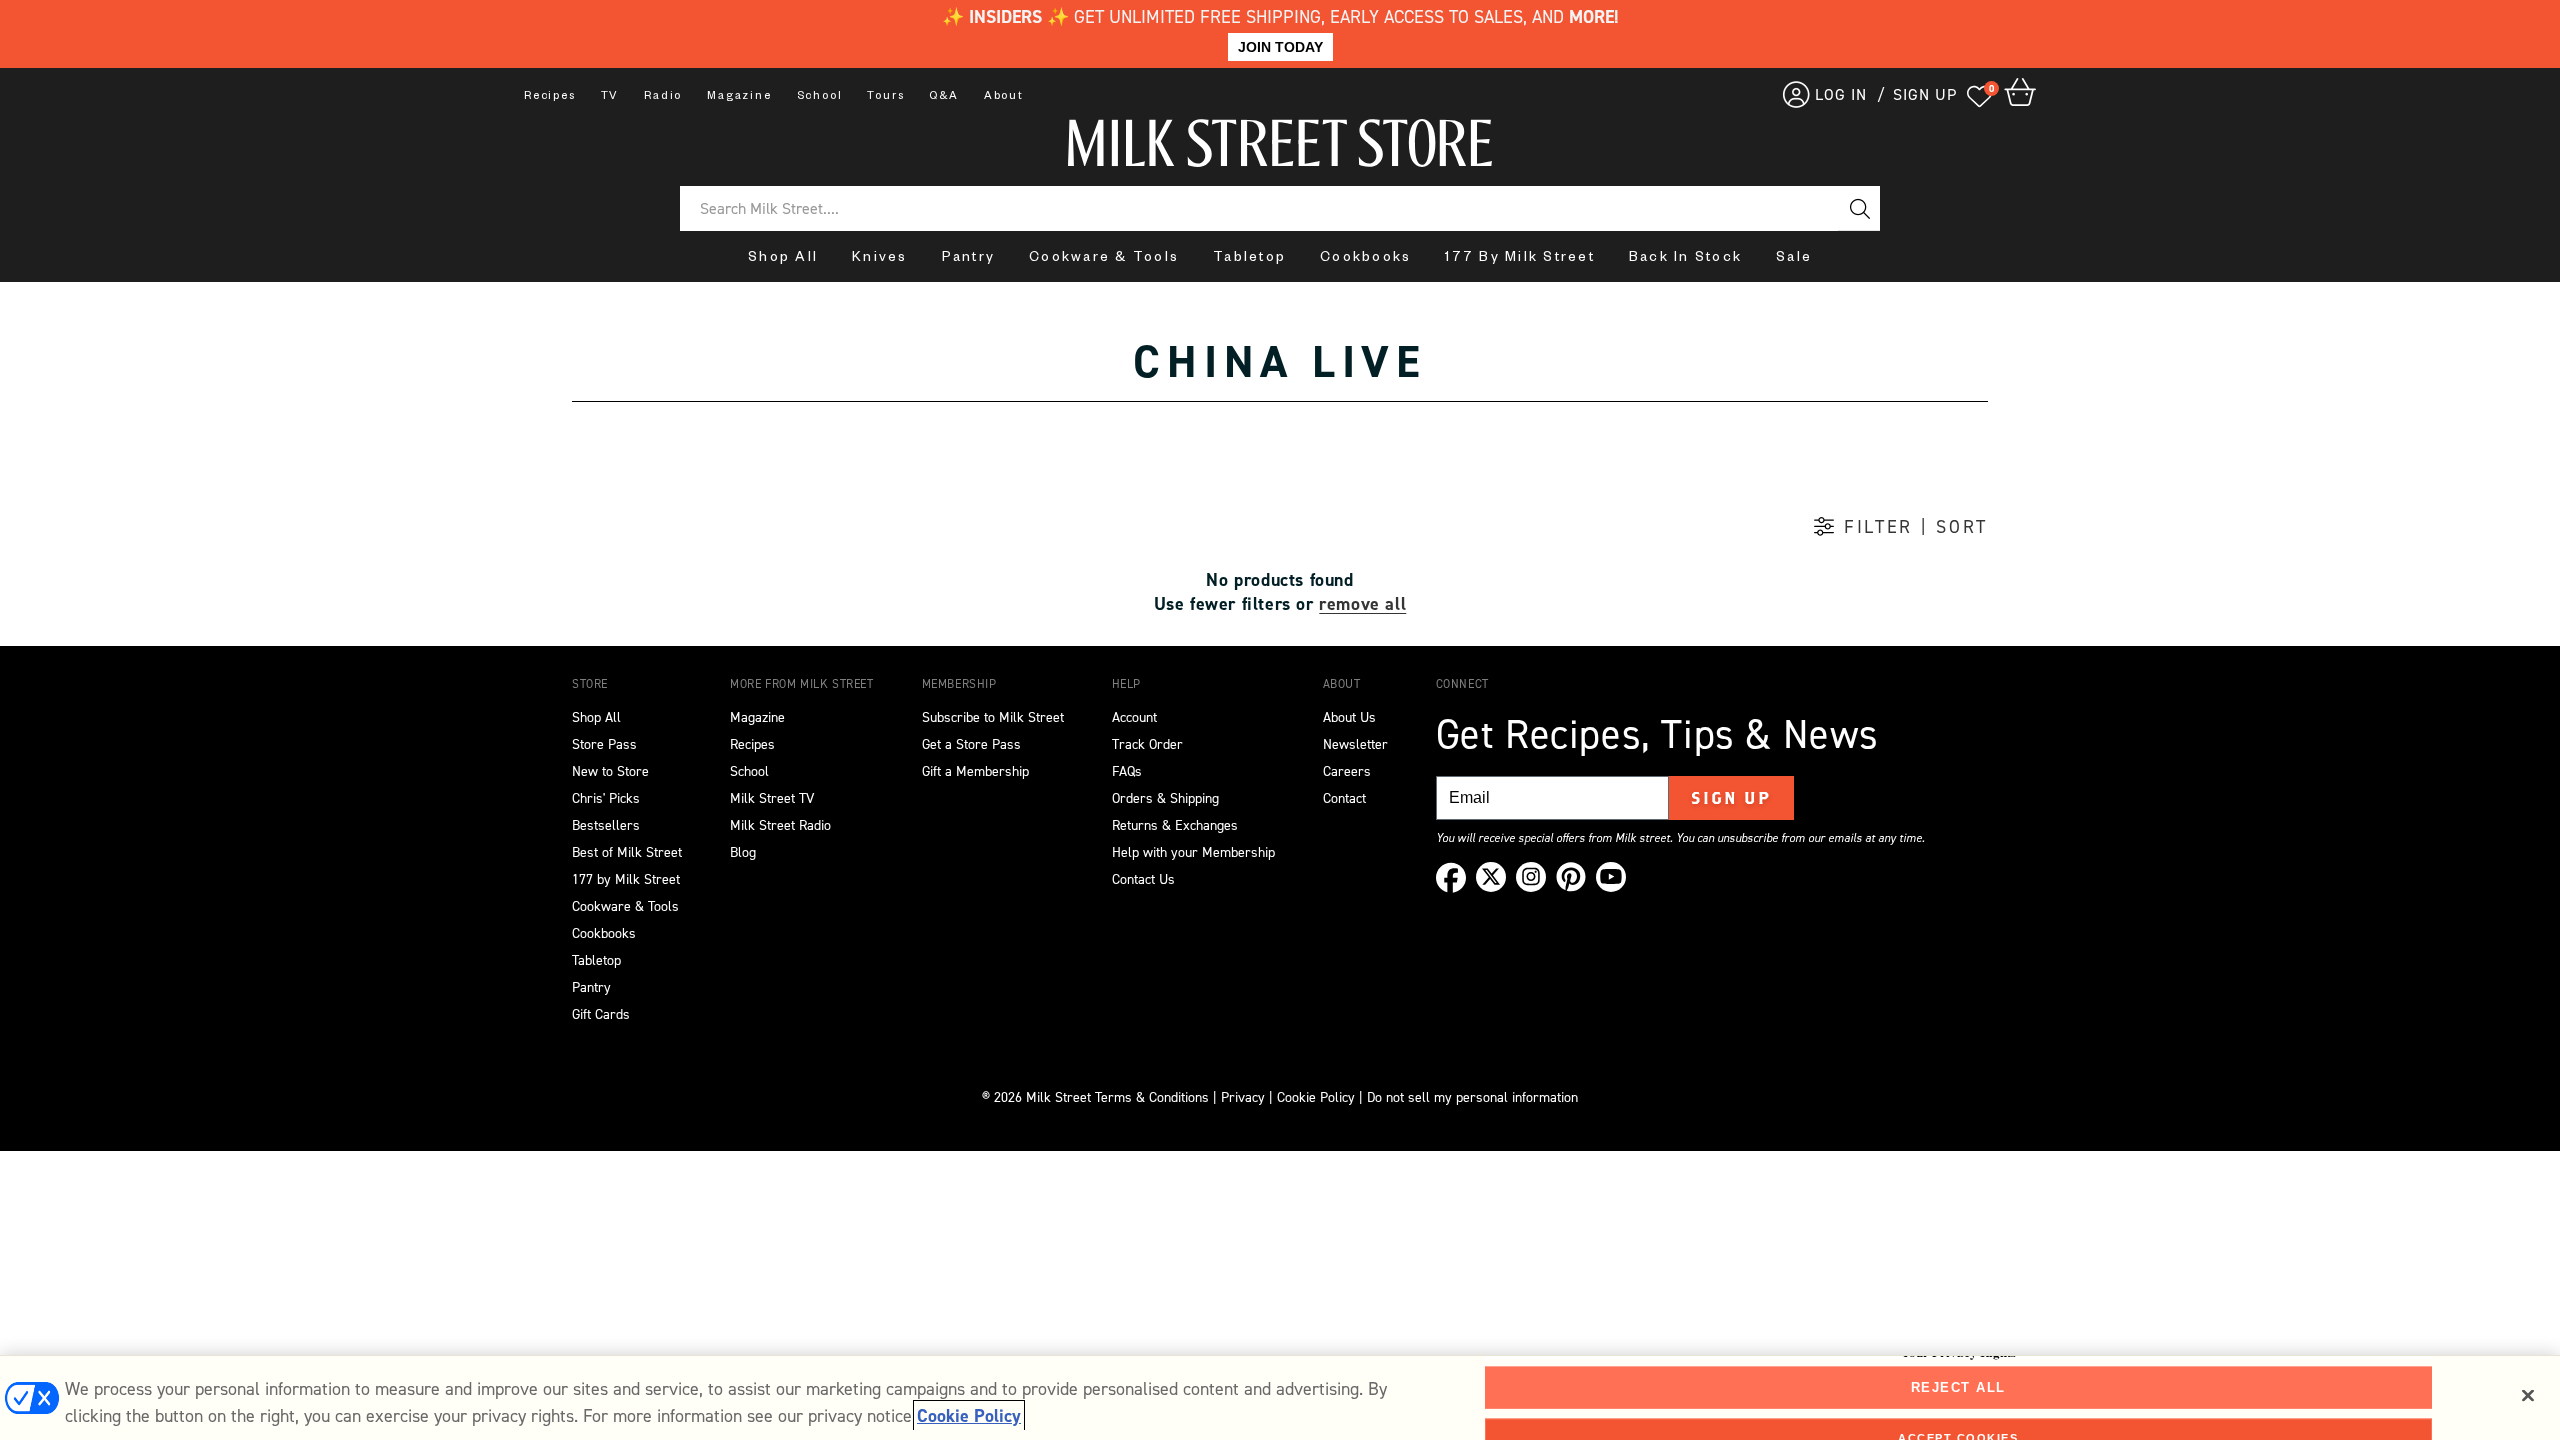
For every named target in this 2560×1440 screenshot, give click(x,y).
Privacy (1241, 1097)
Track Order (1147, 744)
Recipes (550, 97)
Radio (663, 97)
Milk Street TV (772, 798)
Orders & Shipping (1165, 798)
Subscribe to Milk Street (993, 717)
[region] (1280, 1397)
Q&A (943, 97)
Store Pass (604, 744)
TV (610, 97)
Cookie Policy (1316, 1097)
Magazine (739, 97)
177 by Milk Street (626, 879)
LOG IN (1841, 94)
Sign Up (1731, 798)
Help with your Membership (1193, 852)
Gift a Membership (975, 771)
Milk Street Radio (780, 825)
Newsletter (1355, 744)
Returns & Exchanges (1175, 825)
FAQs (1127, 771)
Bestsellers (606, 825)
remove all (1362, 604)
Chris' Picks (606, 798)
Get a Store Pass (971, 744)
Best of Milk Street (627, 852)
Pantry (969, 259)
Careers (1347, 771)
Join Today (1280, 47)
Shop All (783, 259)
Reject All (1958, 1387)
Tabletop (1249, 259)
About (1004, 97)
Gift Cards (601, 1014)
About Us (1349, 717)
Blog (743, 852)
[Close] (2528, 1396)
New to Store (610, 771)
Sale (1794, 259)
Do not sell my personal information (1472, 1097)
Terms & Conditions (1152, 1097)
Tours (885, 97)
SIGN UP (1925, 94)
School (820, 97)
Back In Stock (1685, 259)
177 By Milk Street (1520, 259)
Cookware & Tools (1104, 259)
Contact (1344, 798)
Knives (880, 259)
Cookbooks (1365, 259)
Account (1134, 717)
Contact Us (1143, 879)
